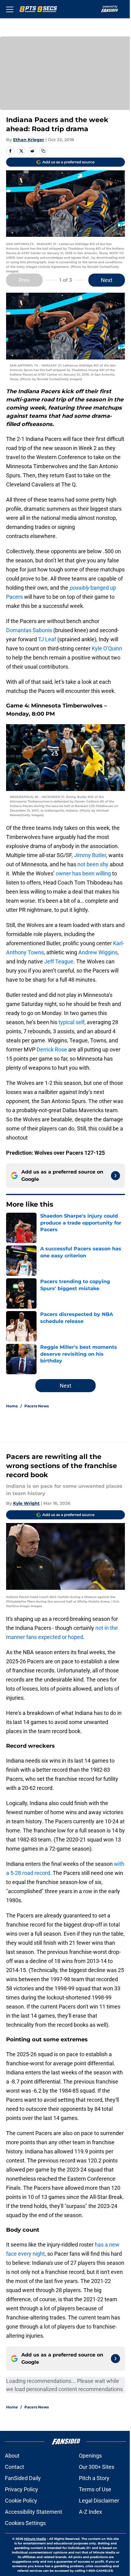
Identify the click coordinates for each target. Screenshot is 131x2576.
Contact (14, 2467)
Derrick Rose (52, 1049)
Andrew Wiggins (98, 952)
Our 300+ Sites (97, 2467)
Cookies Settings (25, 2523)
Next (107, 280)
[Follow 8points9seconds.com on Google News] (115, 1176)
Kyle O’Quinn (107, 648)
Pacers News (37, 1406)
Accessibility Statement (34, 2512)
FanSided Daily (23, 2478)
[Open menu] (10, 9)
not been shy (93, 864)
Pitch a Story (94, 2478)
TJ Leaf (47, 639)
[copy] (43, 151)
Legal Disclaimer (99, 2501)
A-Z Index (90, 2512)
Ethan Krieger (29, 140)
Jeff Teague (59, 961)
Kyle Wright (26, 1503)
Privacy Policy (21, 2489)
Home (12, 1406)
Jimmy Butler (90, 855)
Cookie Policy (21, 2501)
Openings (90, 2456)
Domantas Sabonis (29, 630)
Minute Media (35, 2539)
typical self (71, 1022)
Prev (24, 280)
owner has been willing (83, 873)
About (12, 2456)
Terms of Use (95, 2489)
